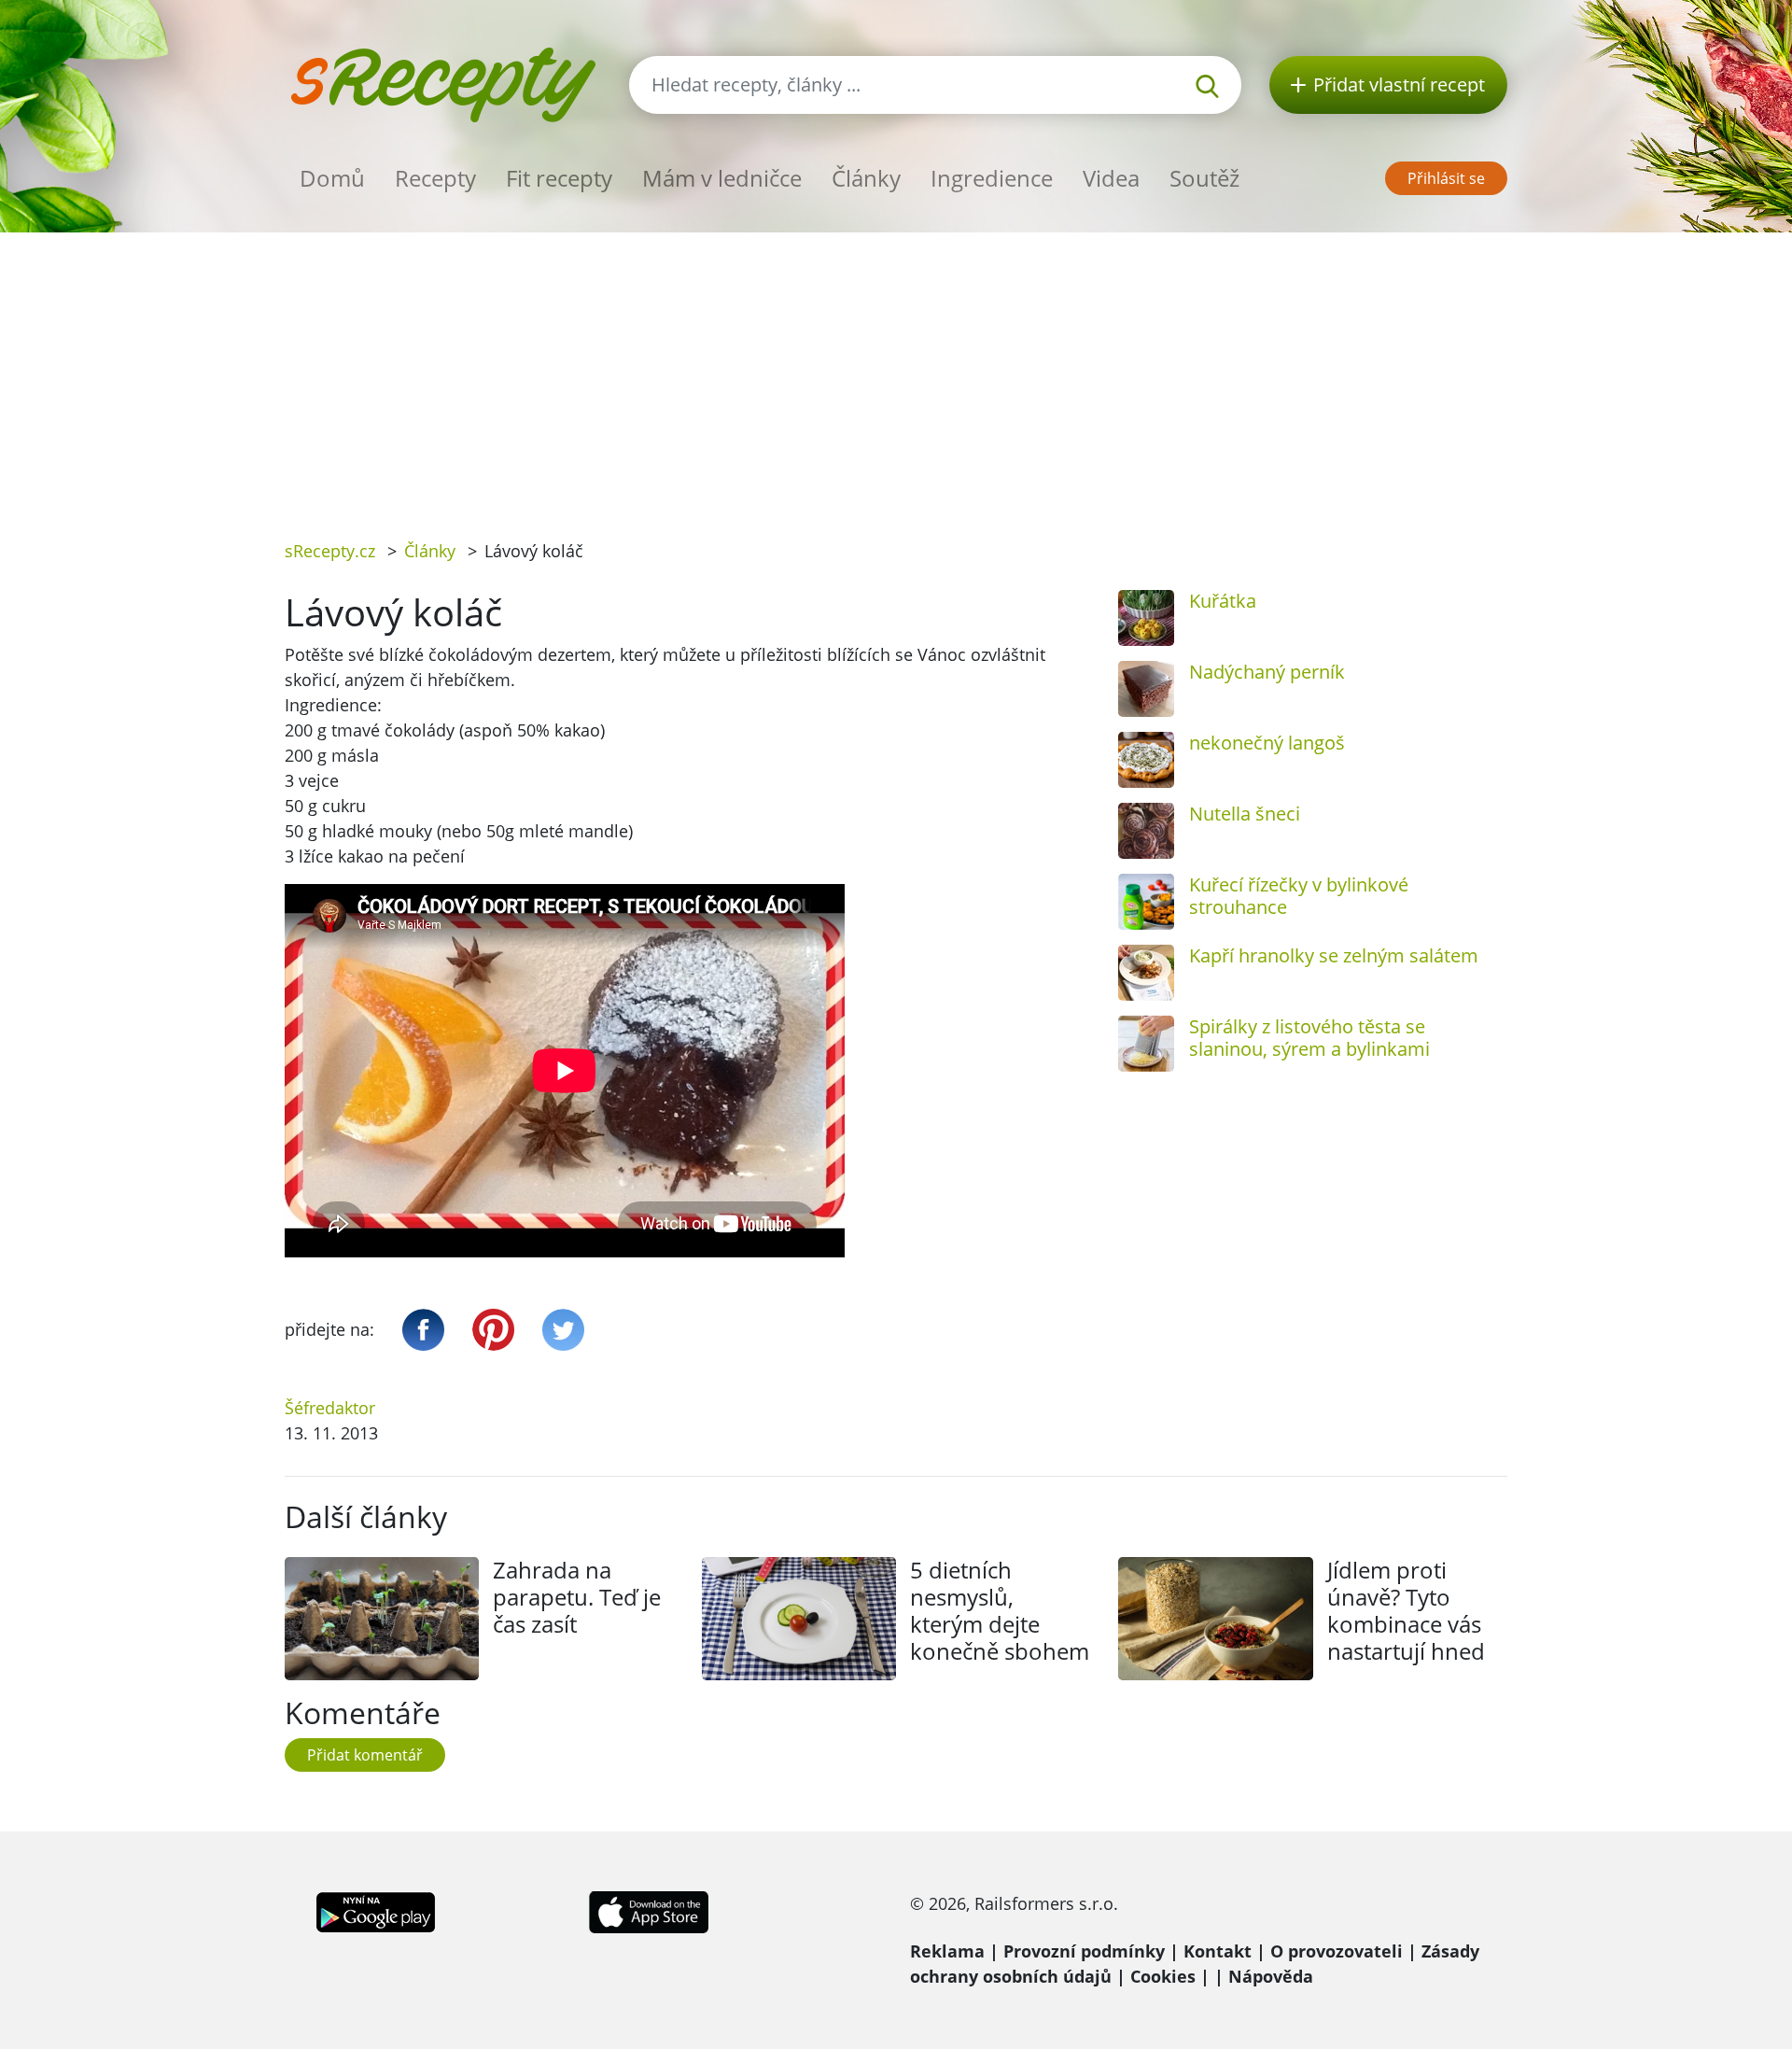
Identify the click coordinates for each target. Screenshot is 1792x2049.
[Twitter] (563, 1330)
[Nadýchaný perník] (1146, 689)
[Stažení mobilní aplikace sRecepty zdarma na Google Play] (376, 1911)
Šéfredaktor (330, 1408)
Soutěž (1204, 178)
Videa (1111, 178)
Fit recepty (559, 178)
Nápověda (1271, 1976)
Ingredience (992, 178)
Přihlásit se (1446, 178)
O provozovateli (1337, 1951)
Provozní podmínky (1084, 1951)
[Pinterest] (493, 1330)
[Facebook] (423, 1330)
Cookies (1163, 1976)
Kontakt (1218, 1951)
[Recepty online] (443, 83)
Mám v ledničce (722, 178)
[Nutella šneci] (1146, 831)
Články (866, 178)
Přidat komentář (365, 1755)
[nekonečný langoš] (1146, 760)
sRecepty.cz (330, 551)
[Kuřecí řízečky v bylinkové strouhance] (1146, 902)
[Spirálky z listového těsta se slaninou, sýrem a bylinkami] (1146, 1044)
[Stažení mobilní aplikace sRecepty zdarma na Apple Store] (648, 1911)
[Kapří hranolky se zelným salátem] (1146, 973)
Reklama (947, 1951)
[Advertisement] (896, 372)
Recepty (435, 178)
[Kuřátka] (1146, 618)
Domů (332, 178)
